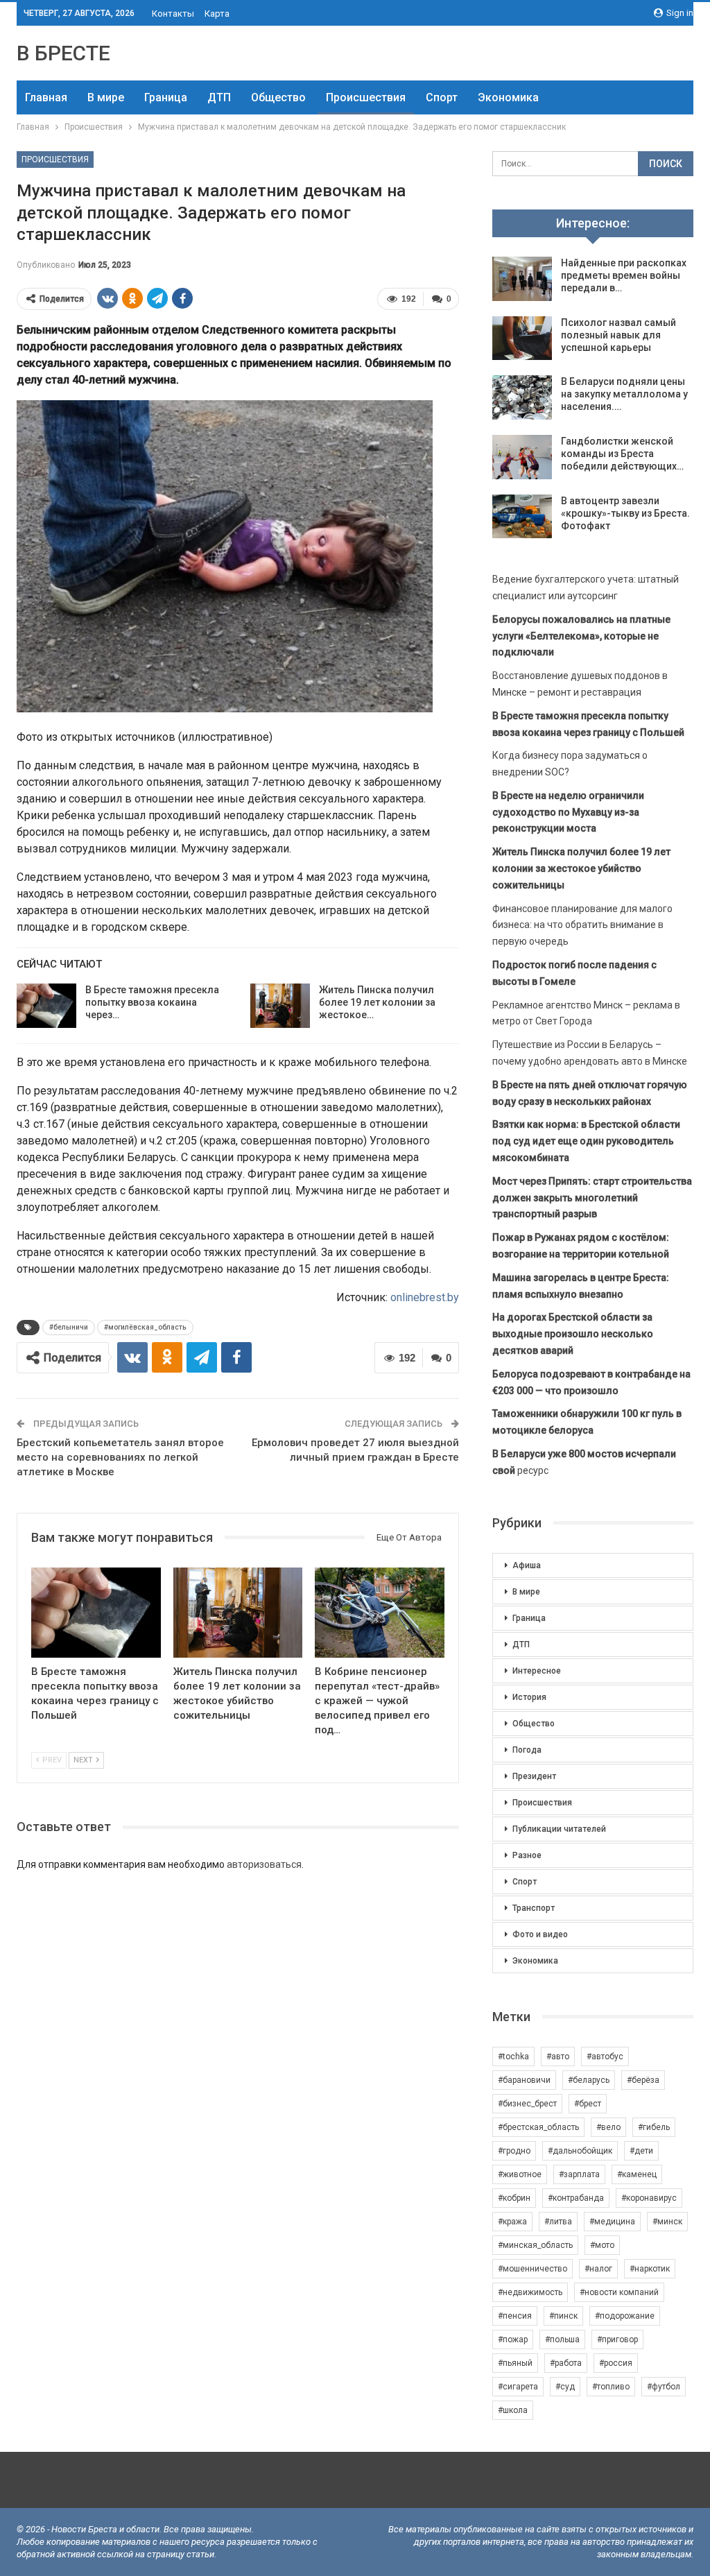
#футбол (664, 2387)
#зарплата (579, 2174)
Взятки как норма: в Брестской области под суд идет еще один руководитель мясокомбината (586, 1141)
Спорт (442, 97)
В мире (106, 97)
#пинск (563, 2316)
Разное (527, 1855)
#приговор (617, 2339)
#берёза (643, 2080)
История (529, 1697)
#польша (562, 2339)
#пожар (513, 2339)
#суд (565, 2387)
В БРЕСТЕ (63, 53)
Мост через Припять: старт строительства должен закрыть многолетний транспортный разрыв (592, 1198)
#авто (558, 2056)
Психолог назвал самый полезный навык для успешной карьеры (618, 335)
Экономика (508, 97)
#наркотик (650, 2269)
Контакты (173, 14)
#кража (512, 2222)
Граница (166, 97)
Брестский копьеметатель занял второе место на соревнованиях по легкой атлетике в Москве (120, 1457)
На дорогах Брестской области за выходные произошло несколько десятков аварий (573, 1334)
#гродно (514, 2151)
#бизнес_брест (527, 2104)
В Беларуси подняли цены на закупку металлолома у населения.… (624, 394)
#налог (598, 2269)
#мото (602, 2245)
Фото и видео (540, 1934)
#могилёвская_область (145, 1327)
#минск (667, 2222)
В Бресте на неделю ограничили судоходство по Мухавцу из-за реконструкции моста (568, 812)
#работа (566, 2363)
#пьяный (515, 2363)
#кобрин (514, 2198)
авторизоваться (264, 1864)
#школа (513, 2410)
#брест (588, 2104)
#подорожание (625, 2316)
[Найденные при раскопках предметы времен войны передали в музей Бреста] (522, 279)
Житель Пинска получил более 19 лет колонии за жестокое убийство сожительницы (581, 868)
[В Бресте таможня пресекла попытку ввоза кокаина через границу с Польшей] (46, 1006)
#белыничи (69, 1327)
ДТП (219, 97)
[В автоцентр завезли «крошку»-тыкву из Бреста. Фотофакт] (522, 517)
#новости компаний (619, 2292)
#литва (558, 2222)
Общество (278, 97)
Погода (527, 1750)
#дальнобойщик (580, 2151)
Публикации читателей (559, 1829)
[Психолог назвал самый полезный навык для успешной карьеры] (522, 338)
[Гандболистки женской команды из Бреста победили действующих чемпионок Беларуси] (522, 457)
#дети (641, 2151)
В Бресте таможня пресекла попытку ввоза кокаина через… (152, 1002)
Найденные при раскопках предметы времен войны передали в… (624, 275)
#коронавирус (649, 2198)
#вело (608, 2127)
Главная (46, 97)
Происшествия (366, 97)
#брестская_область (538, 2127)
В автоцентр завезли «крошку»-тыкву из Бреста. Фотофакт (625, 513)
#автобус (605, 2056)
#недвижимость (530, 2292)
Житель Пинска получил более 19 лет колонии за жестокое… (377, 1002)
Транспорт (534, 1908)
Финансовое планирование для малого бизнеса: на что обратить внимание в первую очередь (582, 925)
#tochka (513, 2056)
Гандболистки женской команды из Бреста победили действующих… (622, 454)
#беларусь (589, 2080)
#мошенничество (532, 2269)
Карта (217, 14)
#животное (520, 2174)
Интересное (537, 1671)
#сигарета (518, 2387)
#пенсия (515, 2316)
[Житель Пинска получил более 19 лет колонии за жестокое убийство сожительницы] (280, 1006)
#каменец (637, 2174)
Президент (534, 1776)
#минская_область (535, 2245)
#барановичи (524, 2080)
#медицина (612, 2222)
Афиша (527, 1565)
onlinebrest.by (425, 1297)
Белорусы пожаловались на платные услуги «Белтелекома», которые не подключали (581, 636)
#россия (616, 2363)
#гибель (654, 2127)
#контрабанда (576, 2198)
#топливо (611, 2387)
